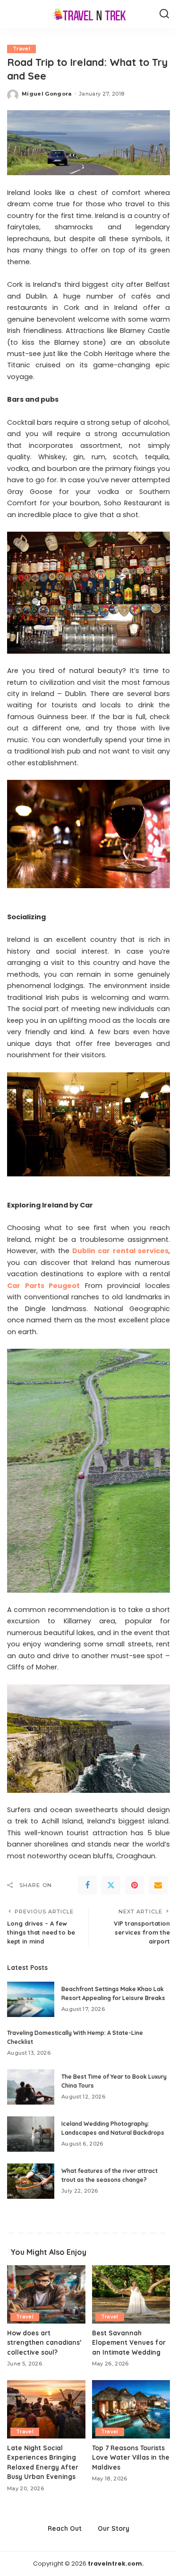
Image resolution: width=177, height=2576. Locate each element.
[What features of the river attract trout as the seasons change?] (31, 2181)
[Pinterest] (135, 1885)
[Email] (158, 1885)
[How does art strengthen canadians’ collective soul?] (46, 2294)
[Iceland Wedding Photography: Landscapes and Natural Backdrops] (31, 2134)
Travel (21, 49)
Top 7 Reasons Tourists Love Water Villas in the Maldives (131, 2457)
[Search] (164, 14)
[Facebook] (87, 1885)
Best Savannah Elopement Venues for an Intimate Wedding (129, 2342)
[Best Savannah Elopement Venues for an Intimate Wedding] (131, 2294)
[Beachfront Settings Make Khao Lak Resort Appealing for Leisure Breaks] (31, 1999)
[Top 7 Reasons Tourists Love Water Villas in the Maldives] (131, 2409)
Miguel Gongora (47, 94)
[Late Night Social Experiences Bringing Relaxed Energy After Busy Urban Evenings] (46, 2409)
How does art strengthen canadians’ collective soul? (44, 2342)
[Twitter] (111, 1885)
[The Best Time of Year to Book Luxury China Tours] (31, 2087)
